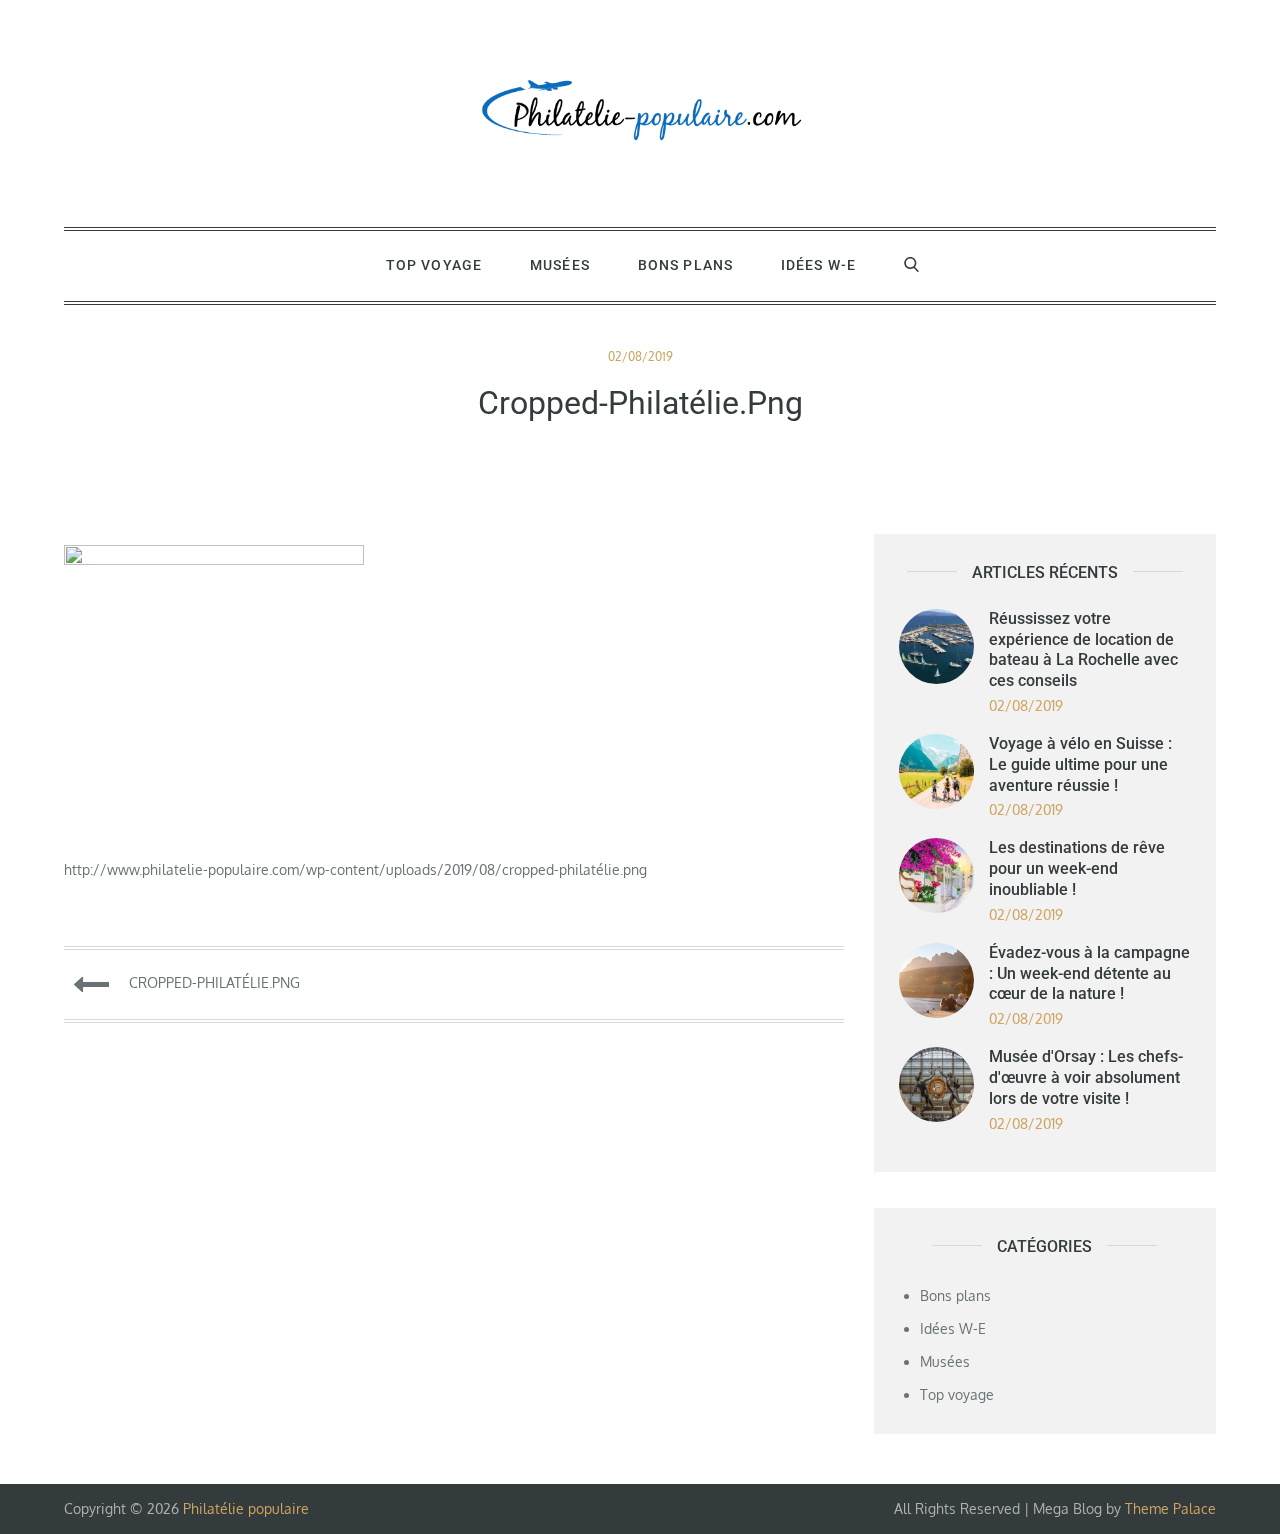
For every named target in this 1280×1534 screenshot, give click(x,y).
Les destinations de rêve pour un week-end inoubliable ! (1077, 868)
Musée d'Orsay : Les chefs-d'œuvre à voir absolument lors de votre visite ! (1086, 1077)
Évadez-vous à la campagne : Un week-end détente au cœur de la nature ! (1089, 973)
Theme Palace (1170, 1508)
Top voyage (434, 265)
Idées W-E (818, 265)
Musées (560, 265)
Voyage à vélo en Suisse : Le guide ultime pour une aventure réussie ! (1080, 764)
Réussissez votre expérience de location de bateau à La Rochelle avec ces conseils (1083, 649)
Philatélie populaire (246, 1508)
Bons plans (685, 265)
